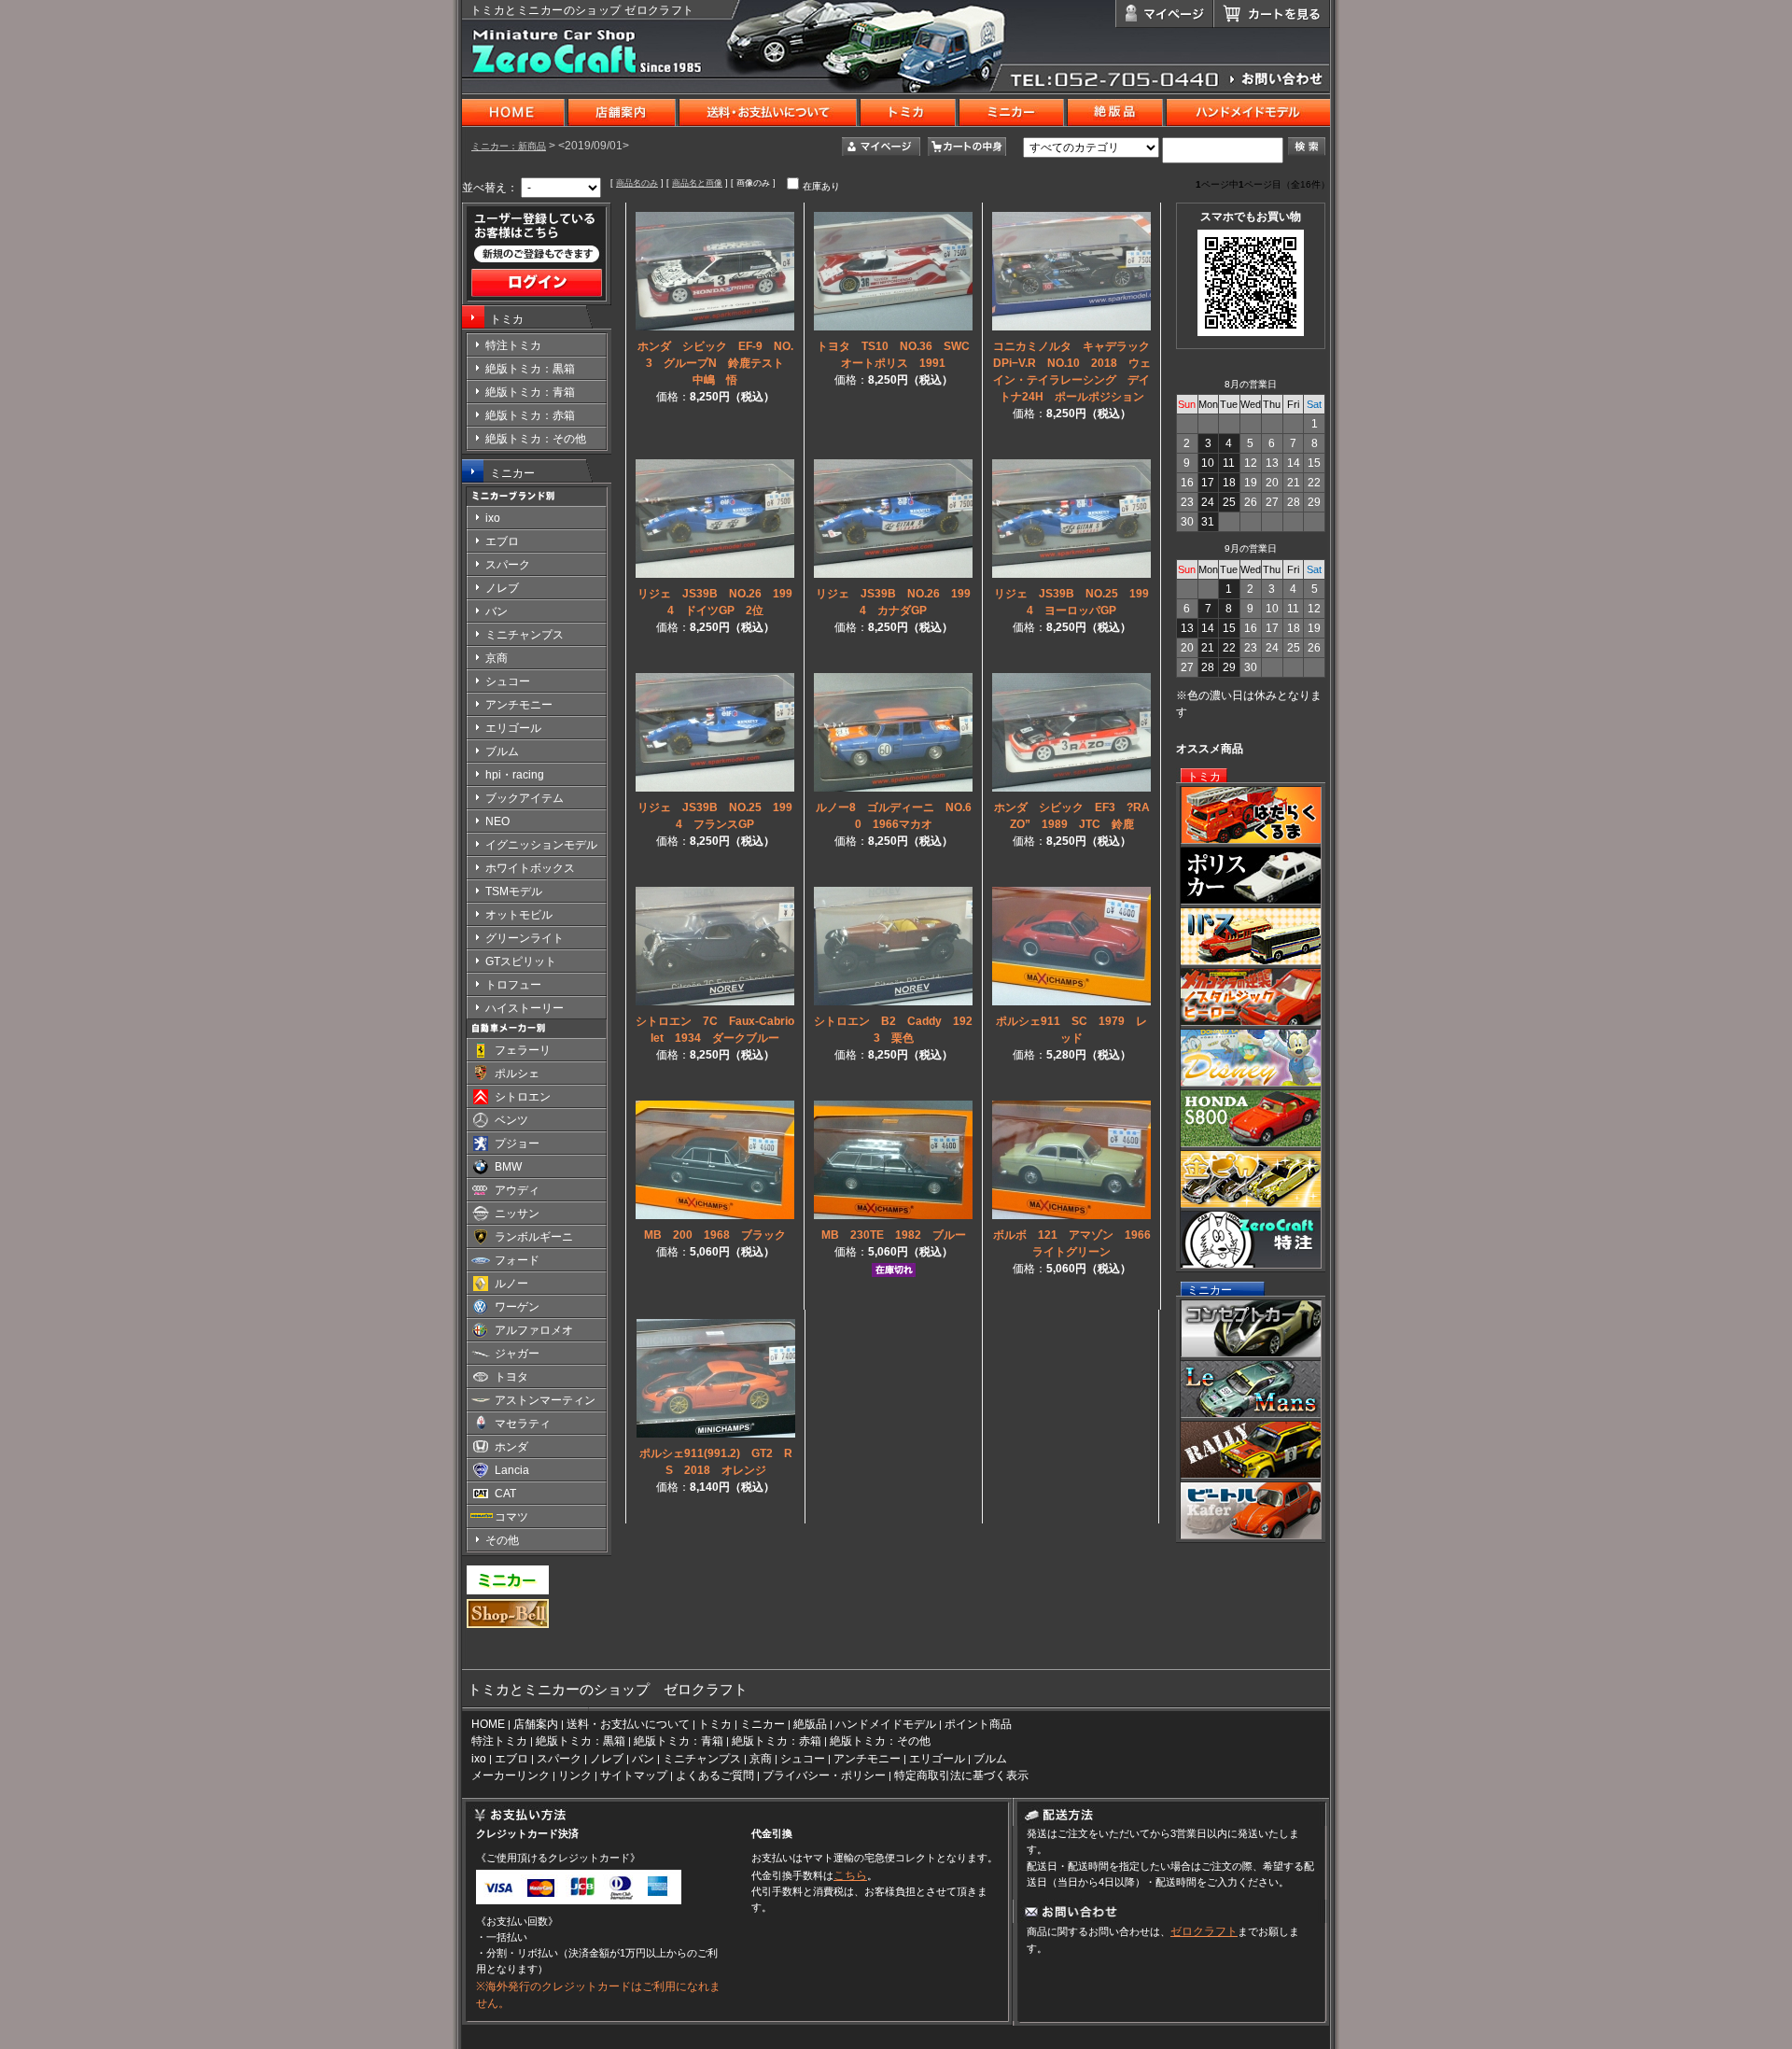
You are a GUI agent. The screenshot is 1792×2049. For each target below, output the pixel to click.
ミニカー (512, 473)
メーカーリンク (511, 1775)
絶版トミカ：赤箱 (777, 1741)
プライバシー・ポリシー (824, 1775)
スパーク (559, 1759)
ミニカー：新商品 (509, 146)
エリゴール (937, 1759)
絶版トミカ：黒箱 (581, 1741)
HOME (488, 1724)
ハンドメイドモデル (886, 1724)
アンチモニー (867, 1759)
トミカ (507, 319)
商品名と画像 (697, 183)
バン (643, 1759)
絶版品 (810, 1724)
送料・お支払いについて (628, 1724)
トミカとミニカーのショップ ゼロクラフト (582, 10)
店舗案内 (536, 1724)
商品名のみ (637, 183)
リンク (575, 1775)
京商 (761, 1759)
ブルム (990, 1759)
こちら (850, 1875)
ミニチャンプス (702, 1759)
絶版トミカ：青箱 (679, 1741)
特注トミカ (499, 1741)
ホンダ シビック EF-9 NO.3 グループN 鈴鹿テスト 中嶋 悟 (717, 363)
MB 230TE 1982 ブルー (894, 1235)
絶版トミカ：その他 (880, 1741)
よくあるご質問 (715, 1775)
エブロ (511, 1759)
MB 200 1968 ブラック (715, 1235)
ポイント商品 (978, 1724)
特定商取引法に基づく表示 (961, 1775)
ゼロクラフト (1204, 1931)
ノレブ (607, 1759)
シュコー (803, 1759)
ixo (479, 1759)
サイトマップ (634, 1775)
